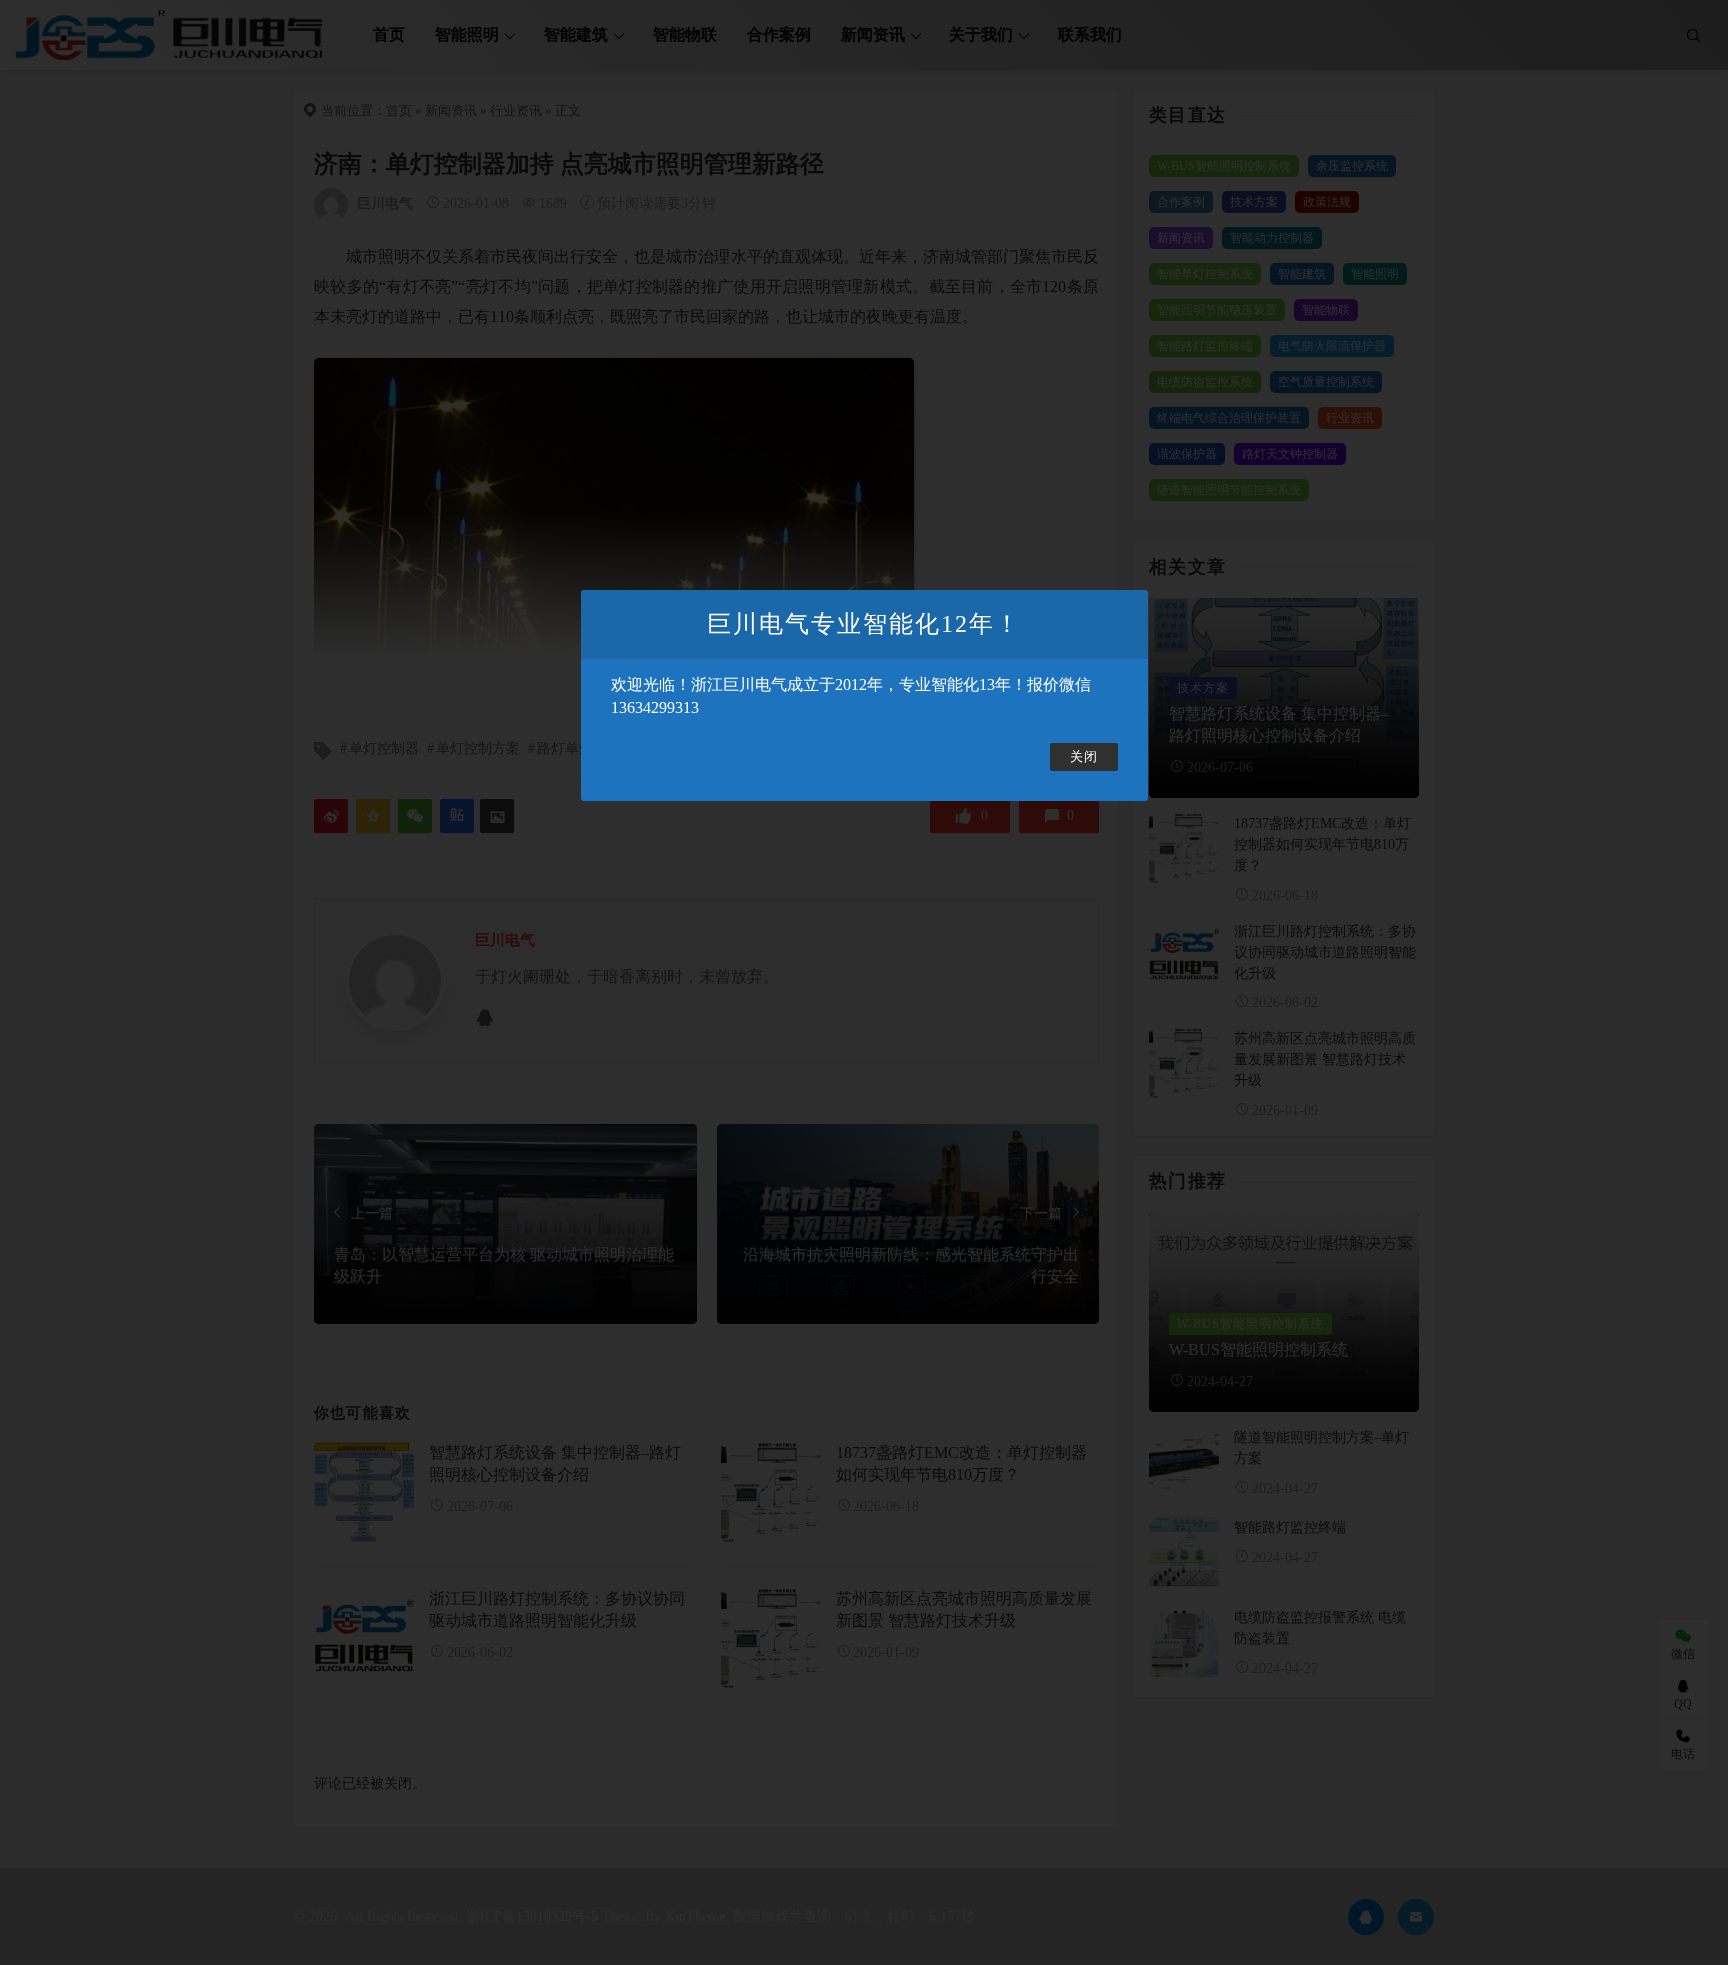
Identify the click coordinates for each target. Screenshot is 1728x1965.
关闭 (1084, 757)
